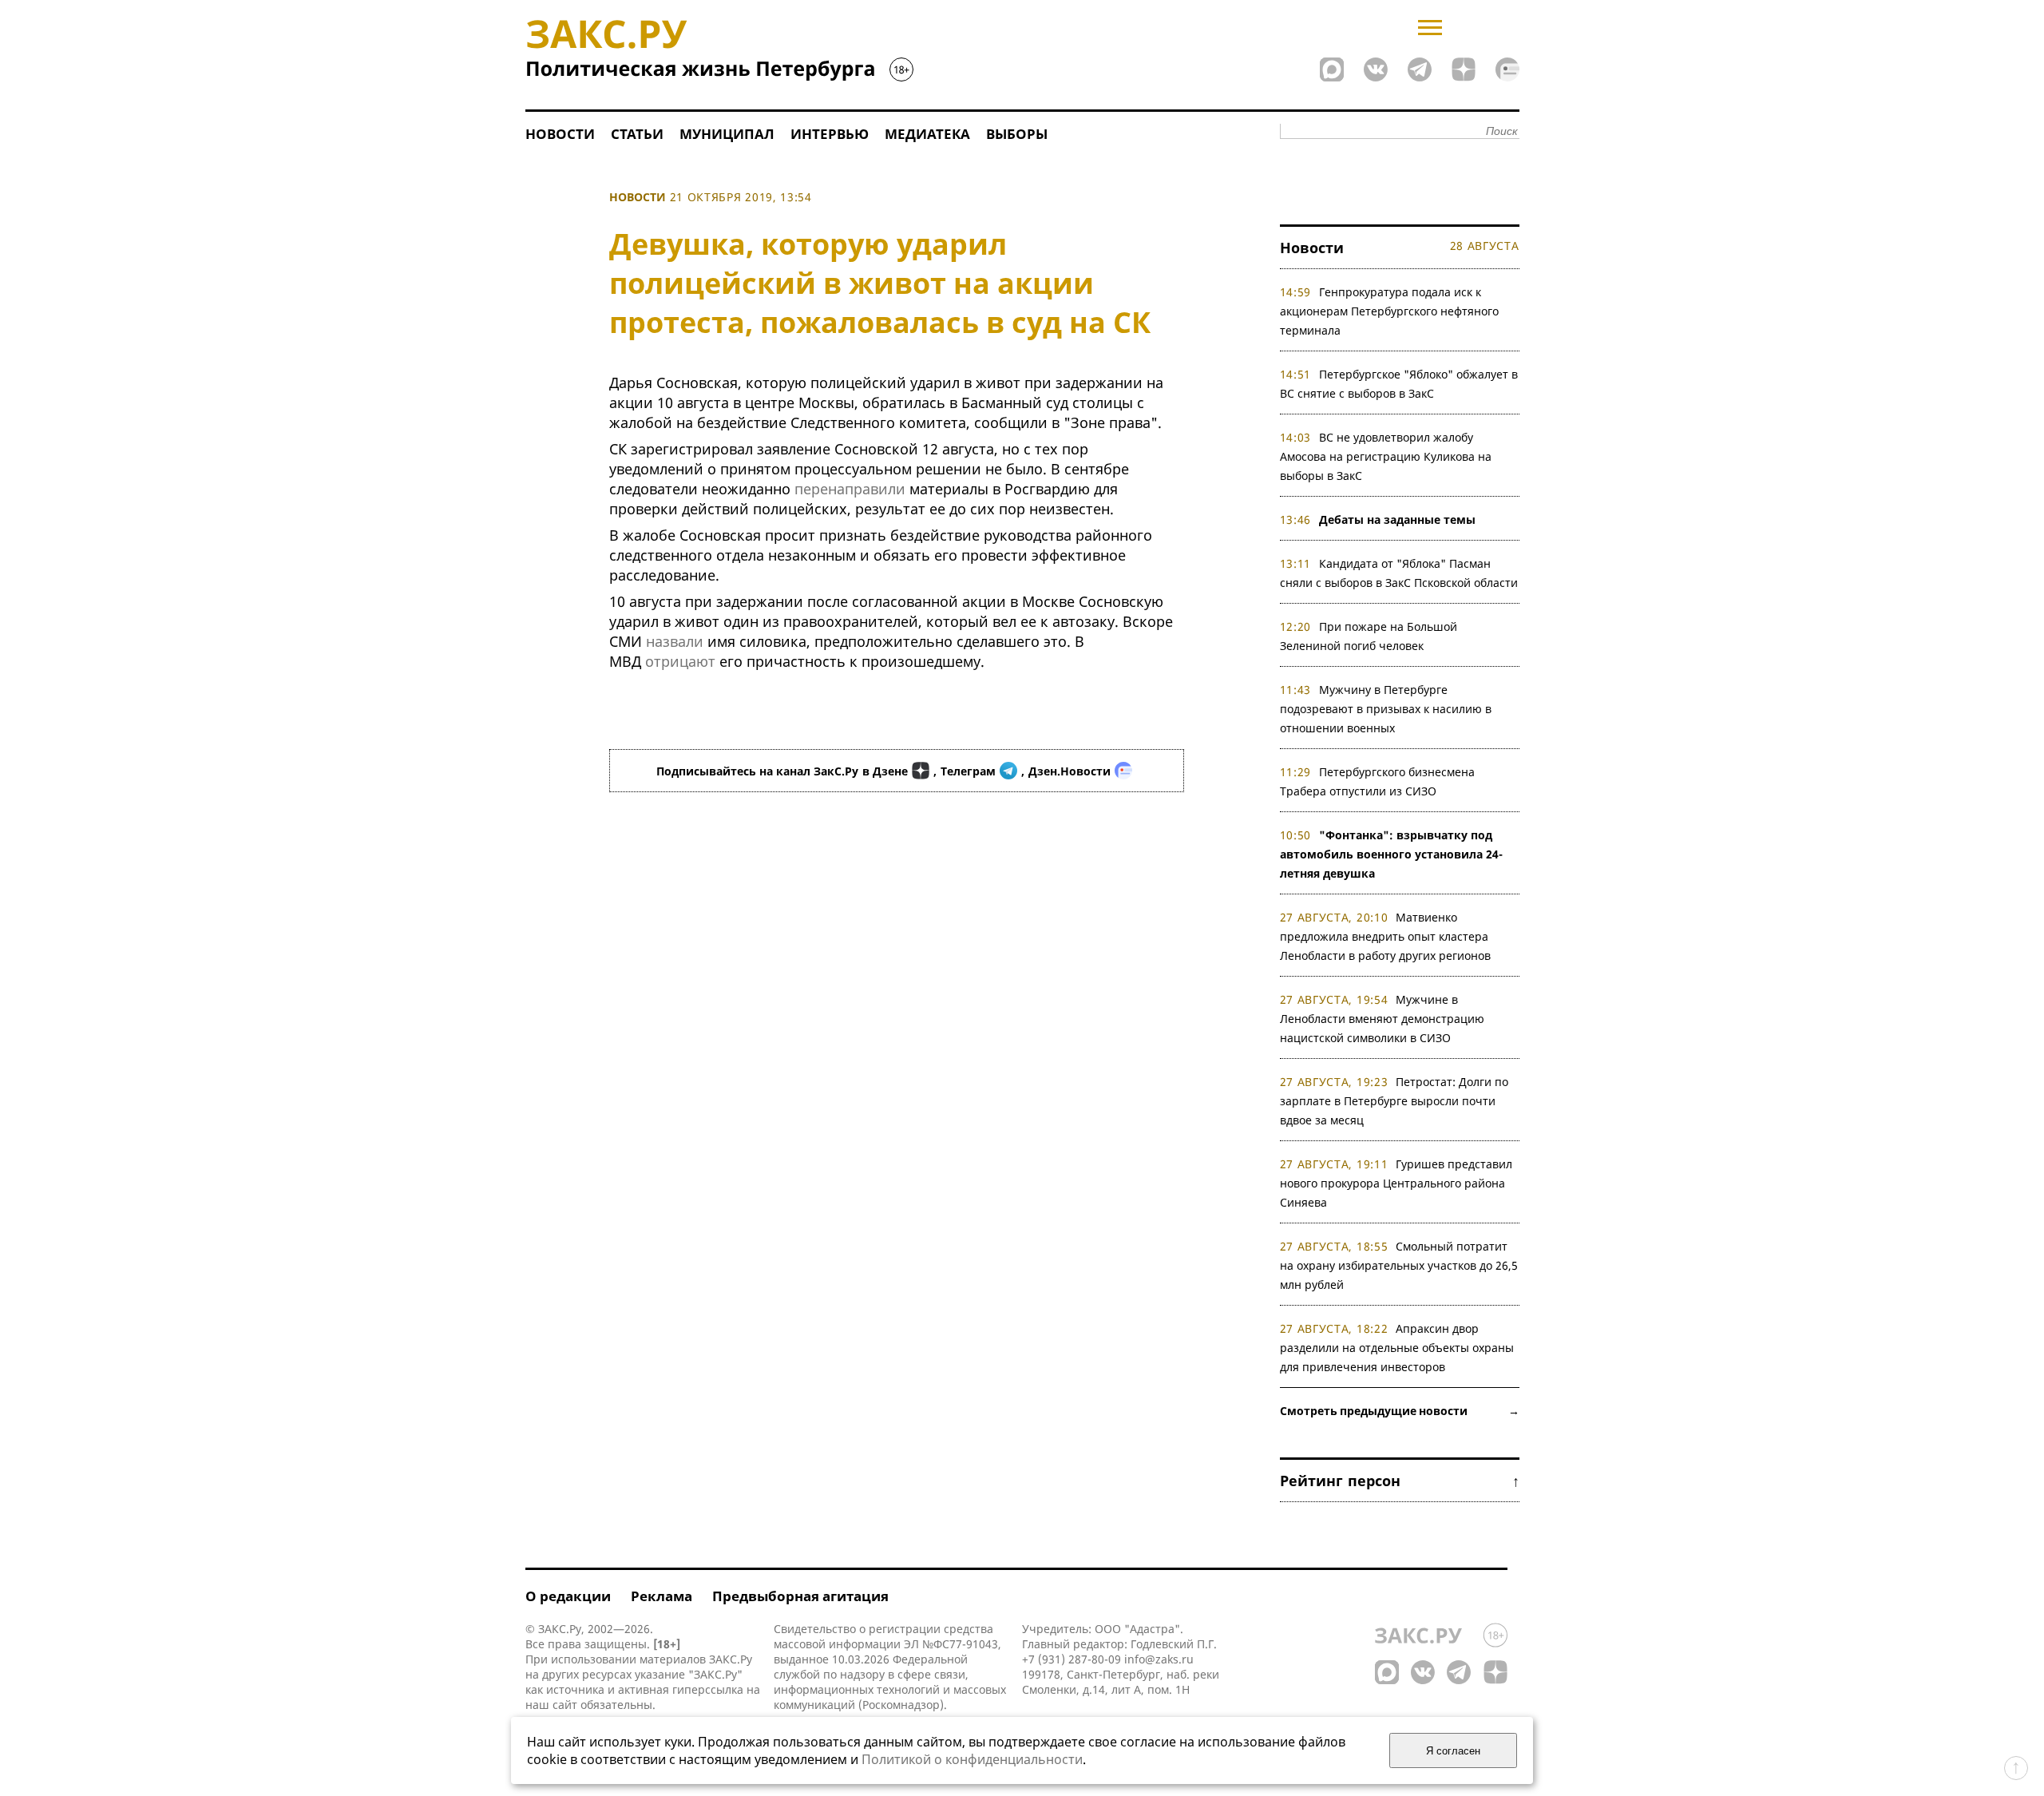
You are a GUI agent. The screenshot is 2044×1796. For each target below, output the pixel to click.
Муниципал (727, 134)
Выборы (1017, 134)
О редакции (568, 1596)
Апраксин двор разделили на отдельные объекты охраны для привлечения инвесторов (1397, 1348)
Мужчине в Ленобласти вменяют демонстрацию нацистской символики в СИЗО (1382, 1019)
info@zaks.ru (1159, 1659)
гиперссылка (708, 1689)
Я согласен (1453, 1751)
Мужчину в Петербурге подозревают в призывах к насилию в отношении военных (1386, 709)
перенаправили (850, 489)
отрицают (680, 661)
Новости (560, 134)
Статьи (637, 134)
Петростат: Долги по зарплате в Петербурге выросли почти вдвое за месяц (1394, 1101)
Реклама (662, 1596)
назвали (675, 641)
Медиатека (927, 134)
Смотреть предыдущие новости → (1400, 1411)
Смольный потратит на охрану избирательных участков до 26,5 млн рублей (1399, 1265)
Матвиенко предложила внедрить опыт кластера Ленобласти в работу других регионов (1385, 936)
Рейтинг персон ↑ (1400, 1481)
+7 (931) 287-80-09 (1072, 1659)
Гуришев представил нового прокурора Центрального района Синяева (1396, 1183)
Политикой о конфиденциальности (972, 1759)
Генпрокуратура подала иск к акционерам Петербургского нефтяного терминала (1389, 311)
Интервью (830, 134)
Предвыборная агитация (800, 1596)
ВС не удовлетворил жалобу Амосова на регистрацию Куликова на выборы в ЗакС (1386, 456)
